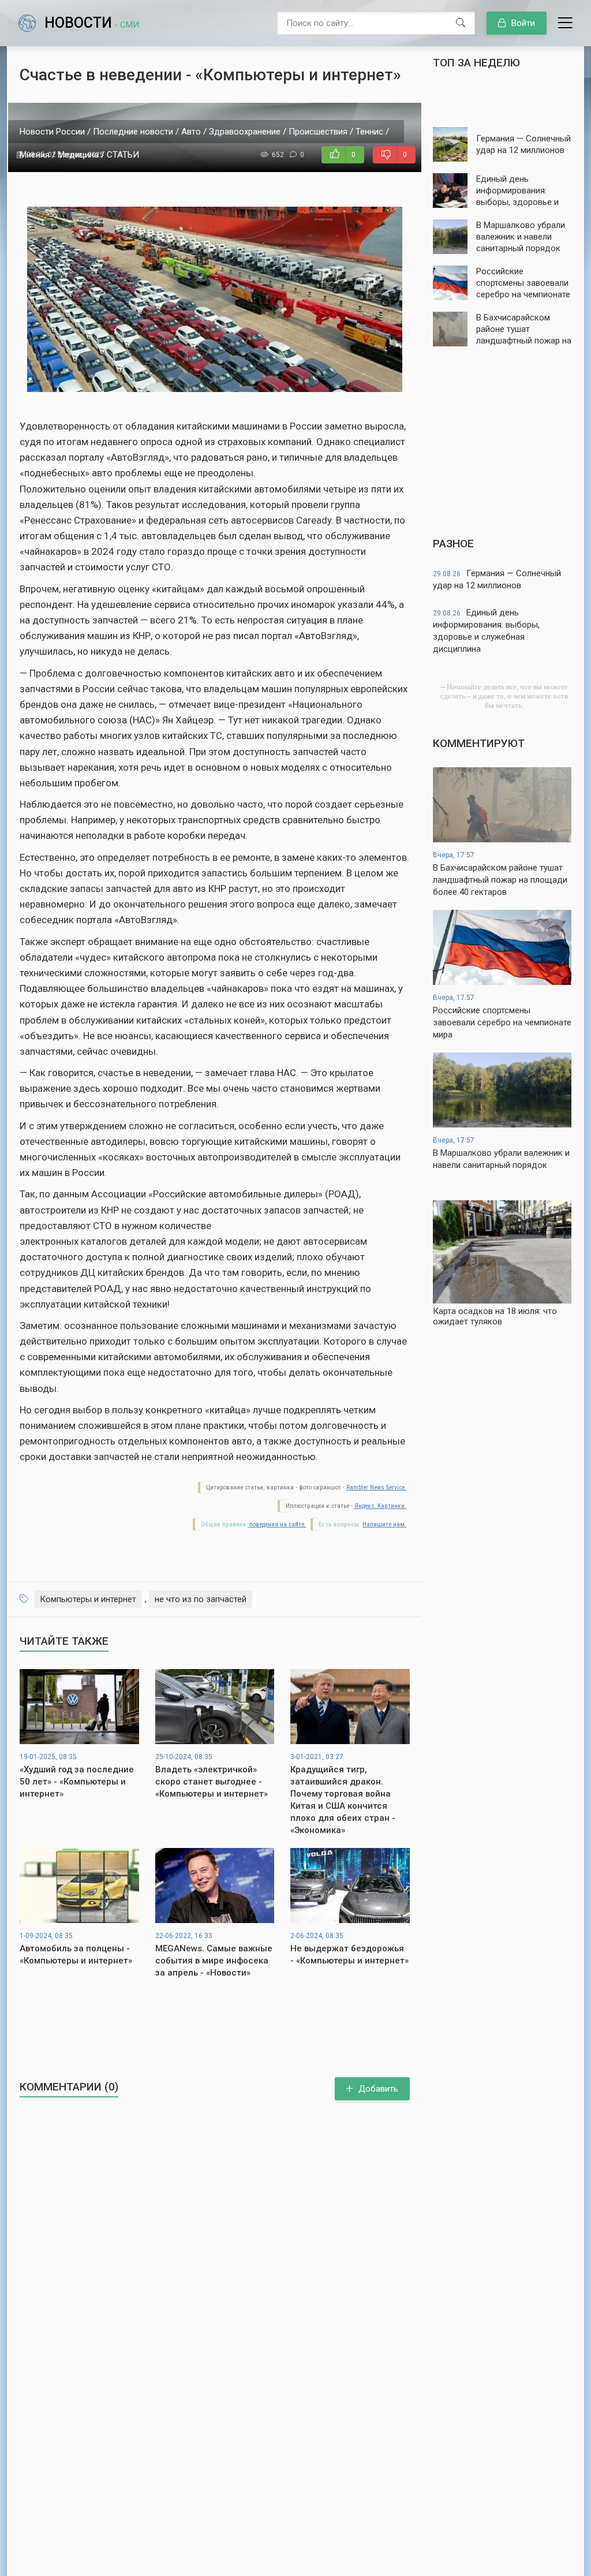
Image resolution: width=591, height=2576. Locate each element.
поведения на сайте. (277, 1524)
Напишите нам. (384, 1524)
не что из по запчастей (201, 1599)
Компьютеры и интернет (88, 1599)
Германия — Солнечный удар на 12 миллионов (497, 579)
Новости (92, 23)
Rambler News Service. (376, 1487)
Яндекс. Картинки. (380, 1506)
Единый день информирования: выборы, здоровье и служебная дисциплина (486, 631)
